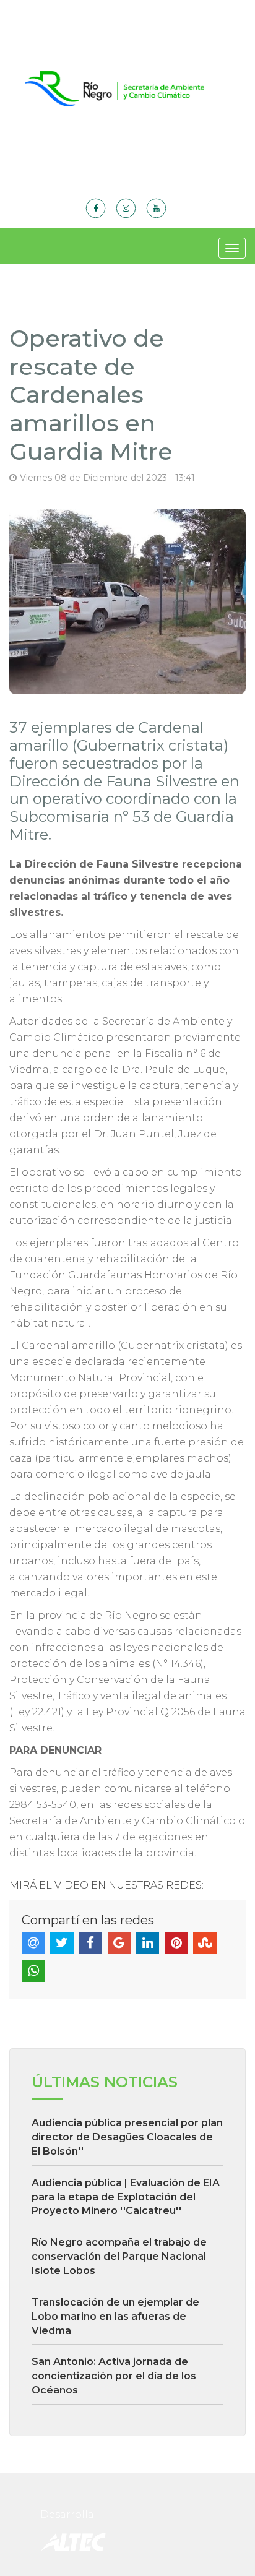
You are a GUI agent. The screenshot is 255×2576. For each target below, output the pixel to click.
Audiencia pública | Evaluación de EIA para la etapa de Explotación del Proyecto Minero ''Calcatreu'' (126, 2197)
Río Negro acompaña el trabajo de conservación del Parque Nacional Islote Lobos (119, 2256)
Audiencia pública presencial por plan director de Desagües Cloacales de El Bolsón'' (127, 2137)
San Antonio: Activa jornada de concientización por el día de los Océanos (114, 2376)
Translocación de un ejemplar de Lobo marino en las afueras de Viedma (115, 2316)
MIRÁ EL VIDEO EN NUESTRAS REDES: (106, 1885)
